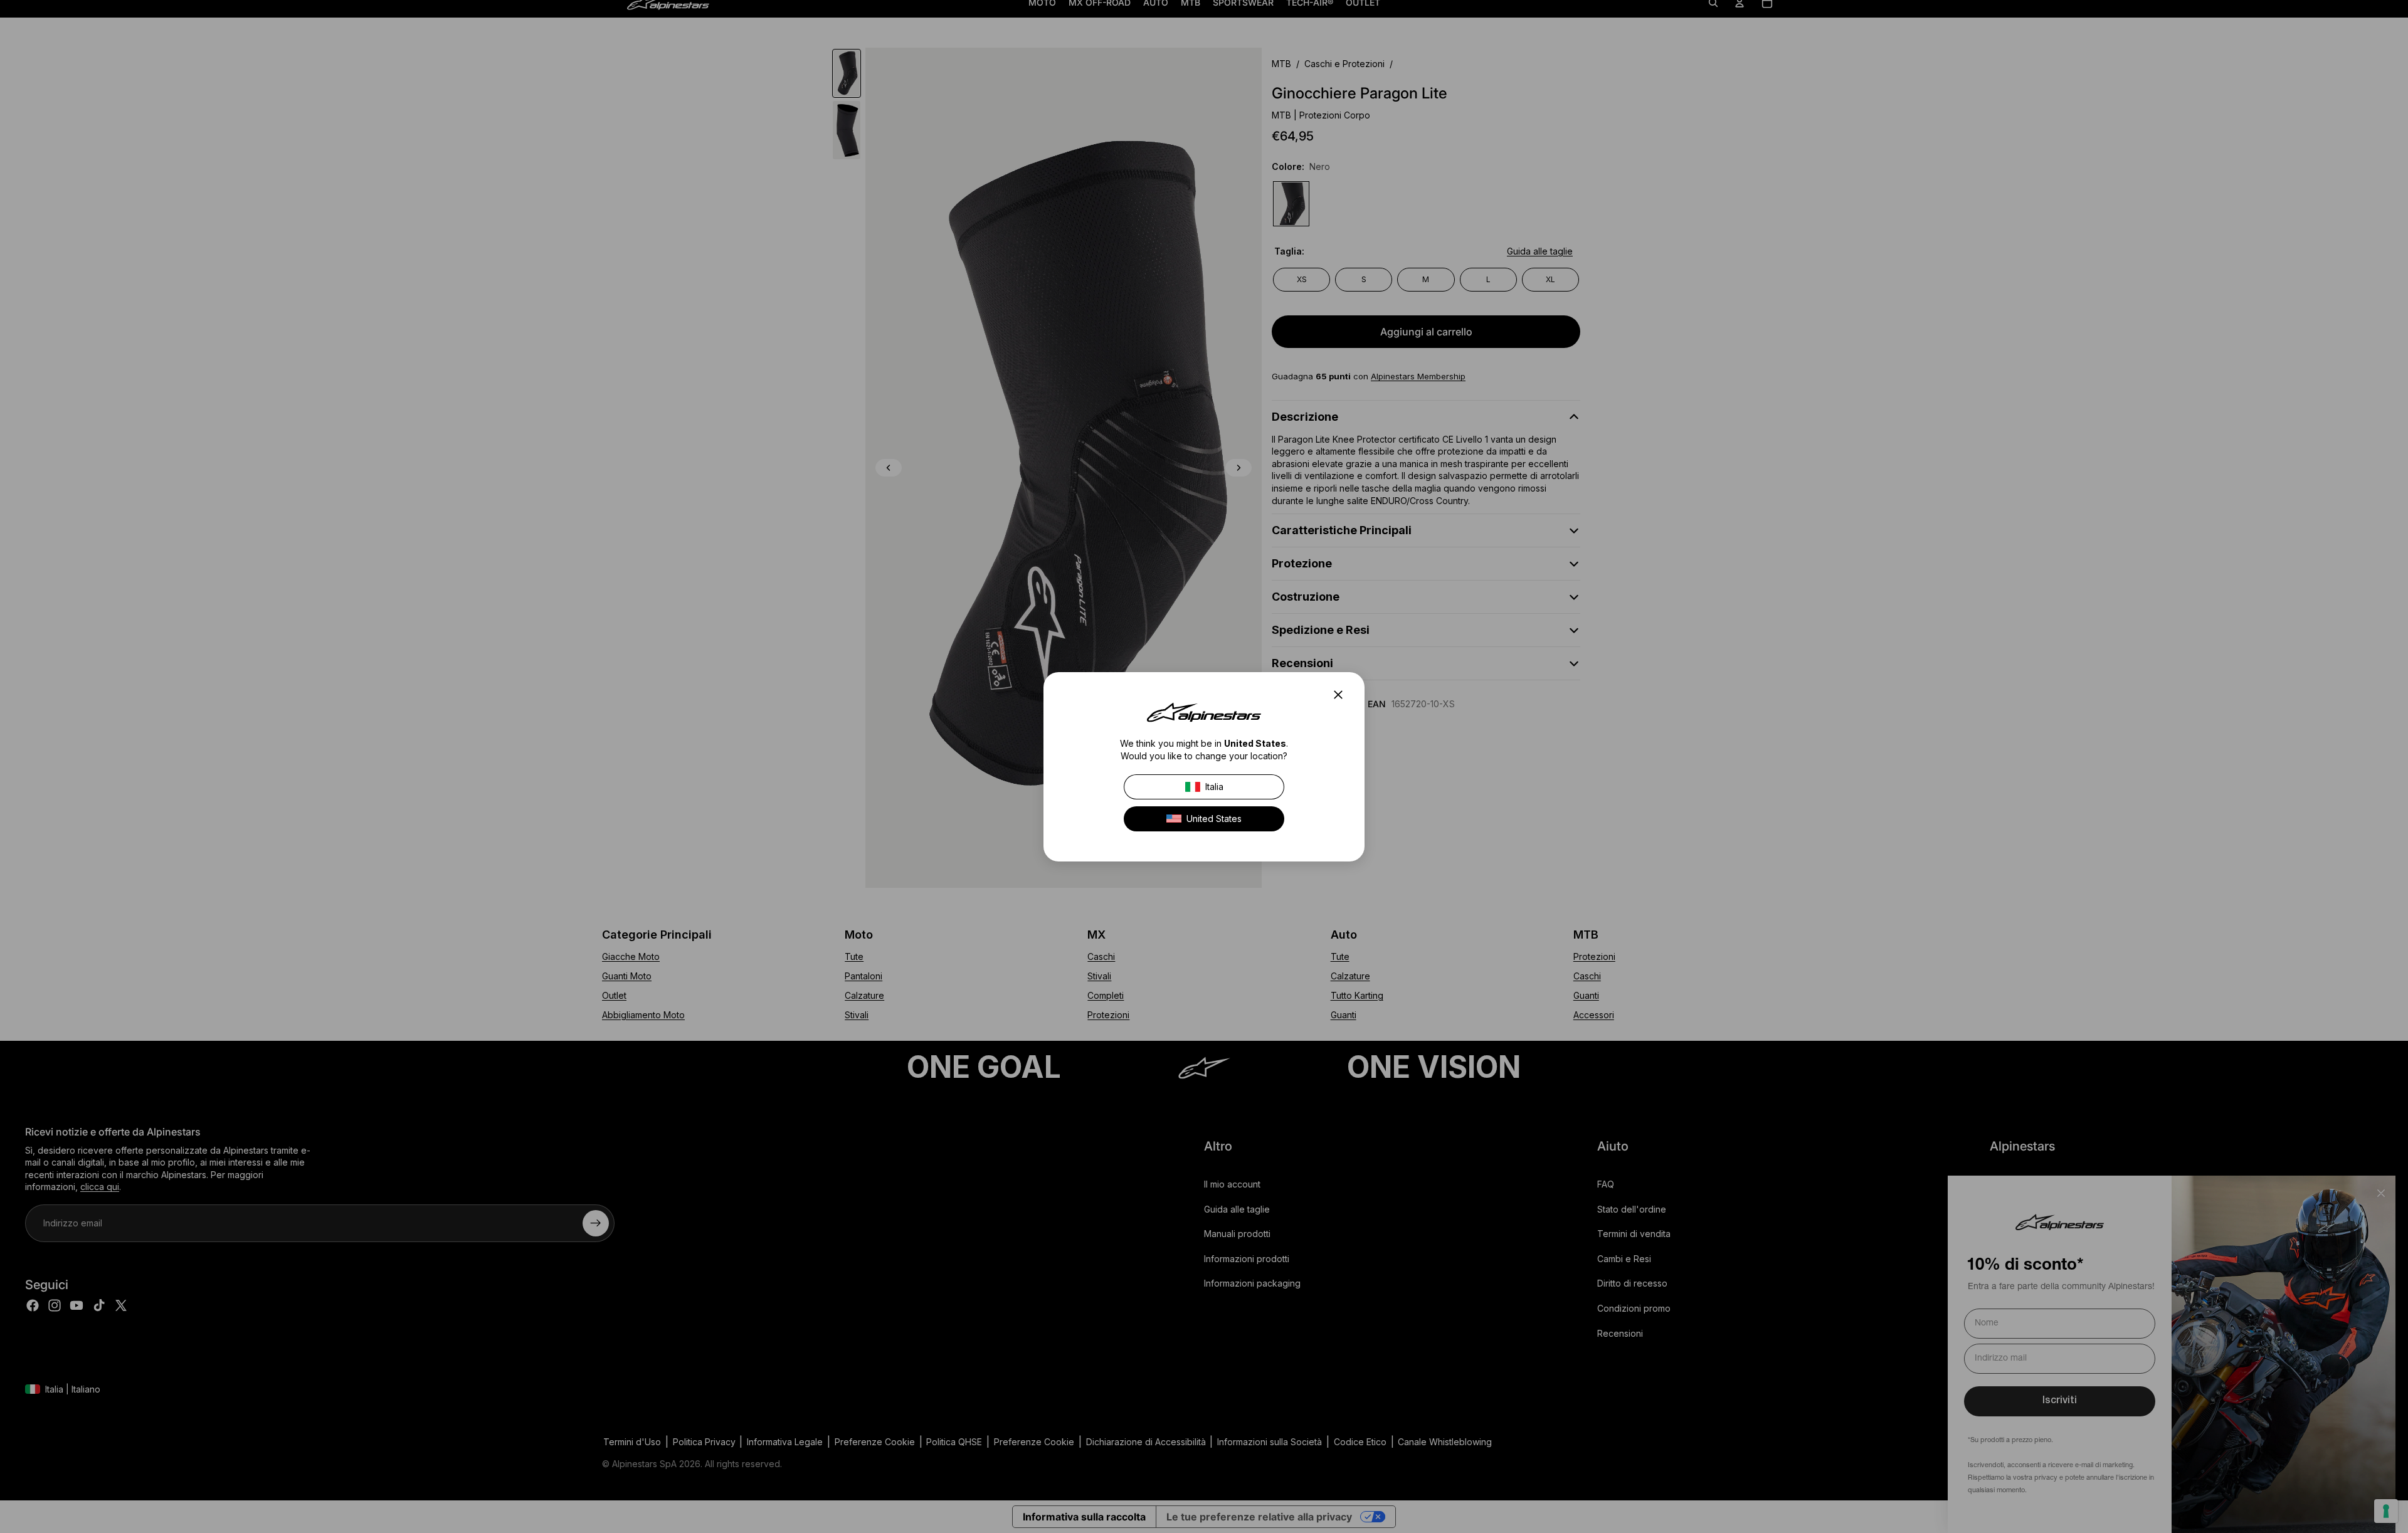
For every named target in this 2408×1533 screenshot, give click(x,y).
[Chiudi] (1342, 695)
